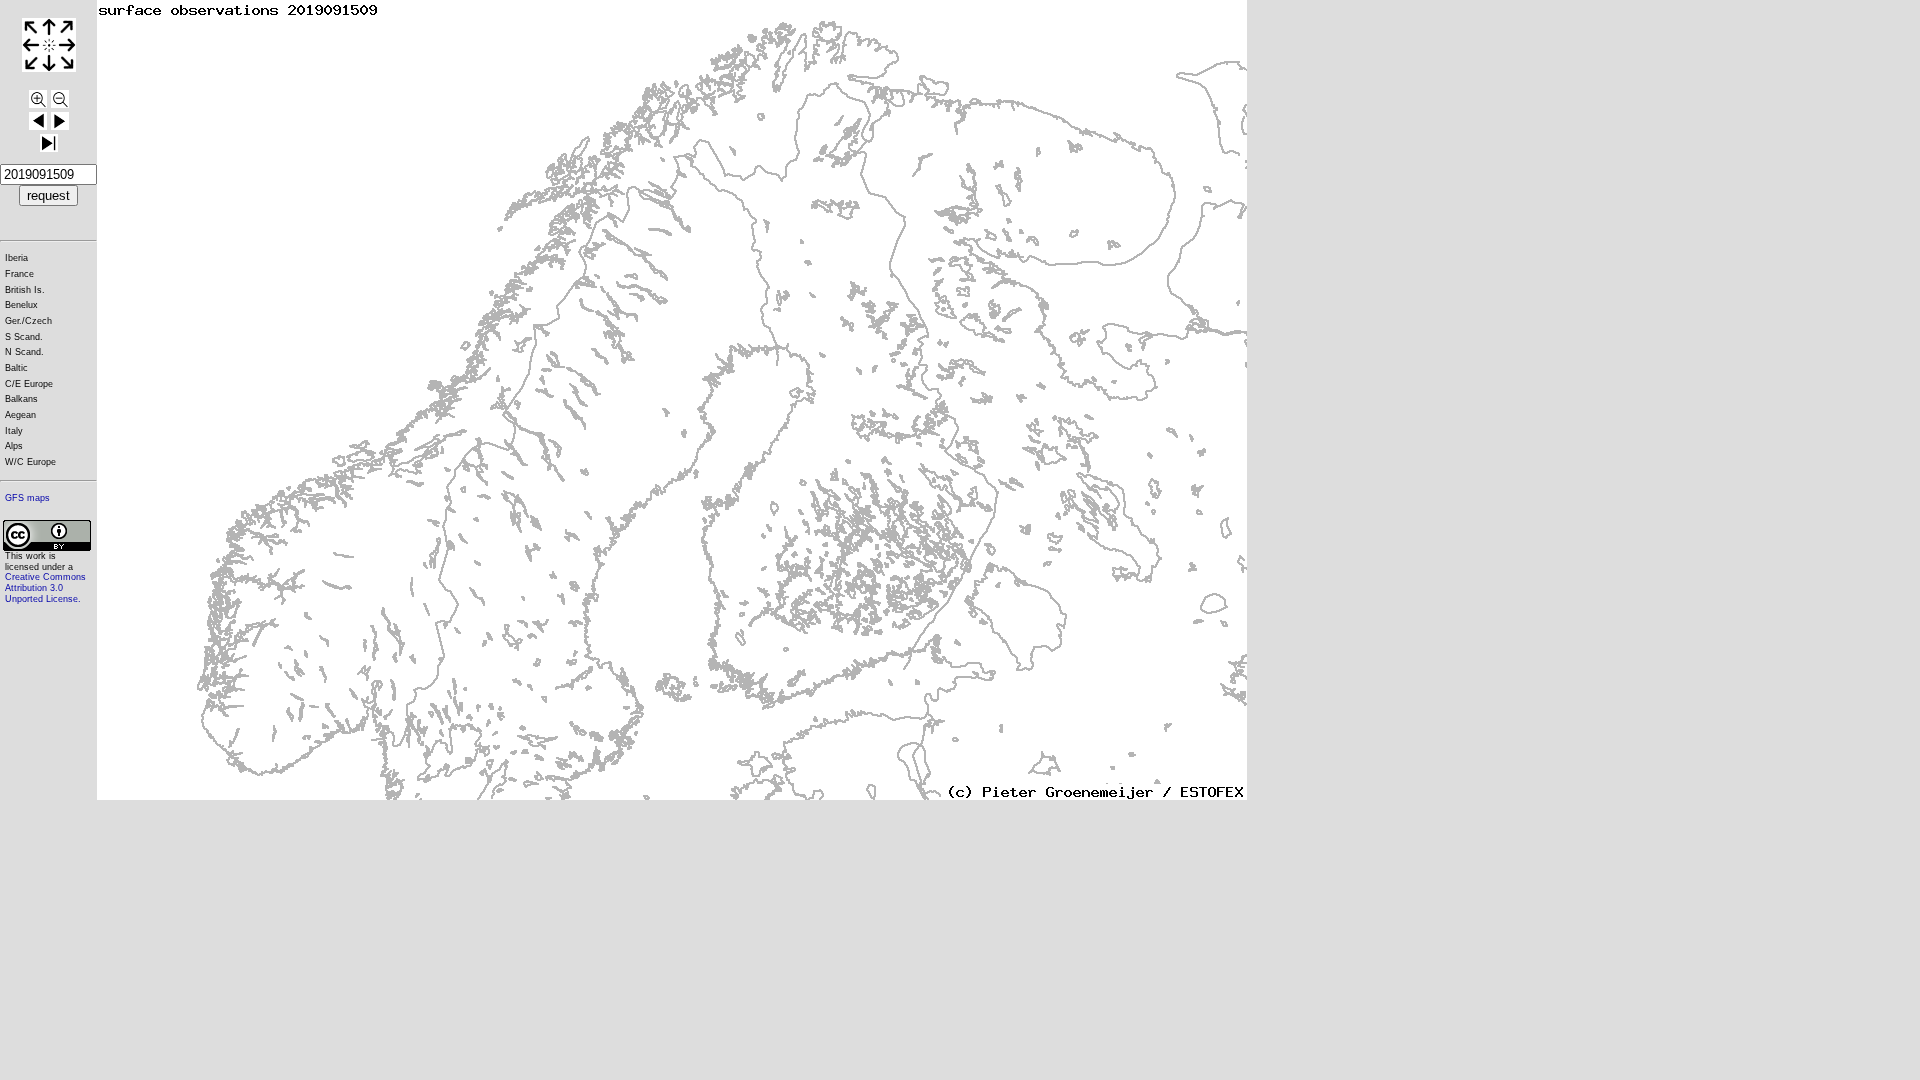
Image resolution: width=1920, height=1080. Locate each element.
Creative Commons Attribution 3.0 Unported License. (45, 587)
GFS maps (27, 498)
